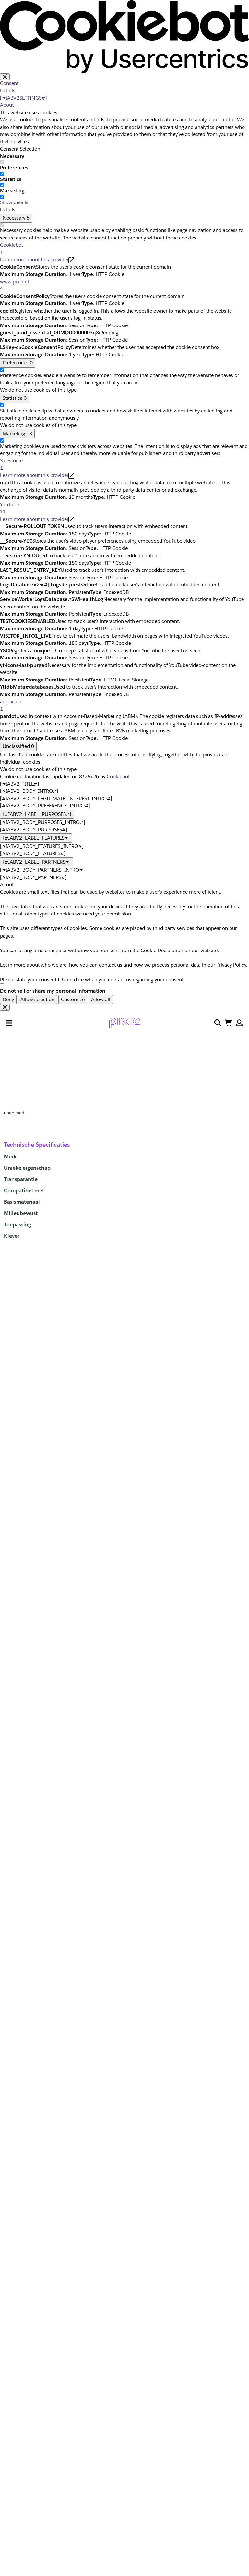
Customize (73, 999)
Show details (14, 202)
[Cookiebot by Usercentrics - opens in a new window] (124, 36)
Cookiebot (118, 776)
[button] (239, 1023)
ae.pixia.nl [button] (11, 705)
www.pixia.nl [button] (14, 285)
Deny (8, 999)
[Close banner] (5, 77)
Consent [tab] (9, 83)
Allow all (101, 999)
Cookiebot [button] (12, 249)
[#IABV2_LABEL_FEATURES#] (36, 838)
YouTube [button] (9, 508)
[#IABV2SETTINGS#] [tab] (24, 98)
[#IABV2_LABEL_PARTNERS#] (37, 862)
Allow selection (37, 999)
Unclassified (18, 746)
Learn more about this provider (34, 259)
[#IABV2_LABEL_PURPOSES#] (37, 814)
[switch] (2, 174)
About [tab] (7, 105)
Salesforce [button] (11, 464)
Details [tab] (8, 90)
